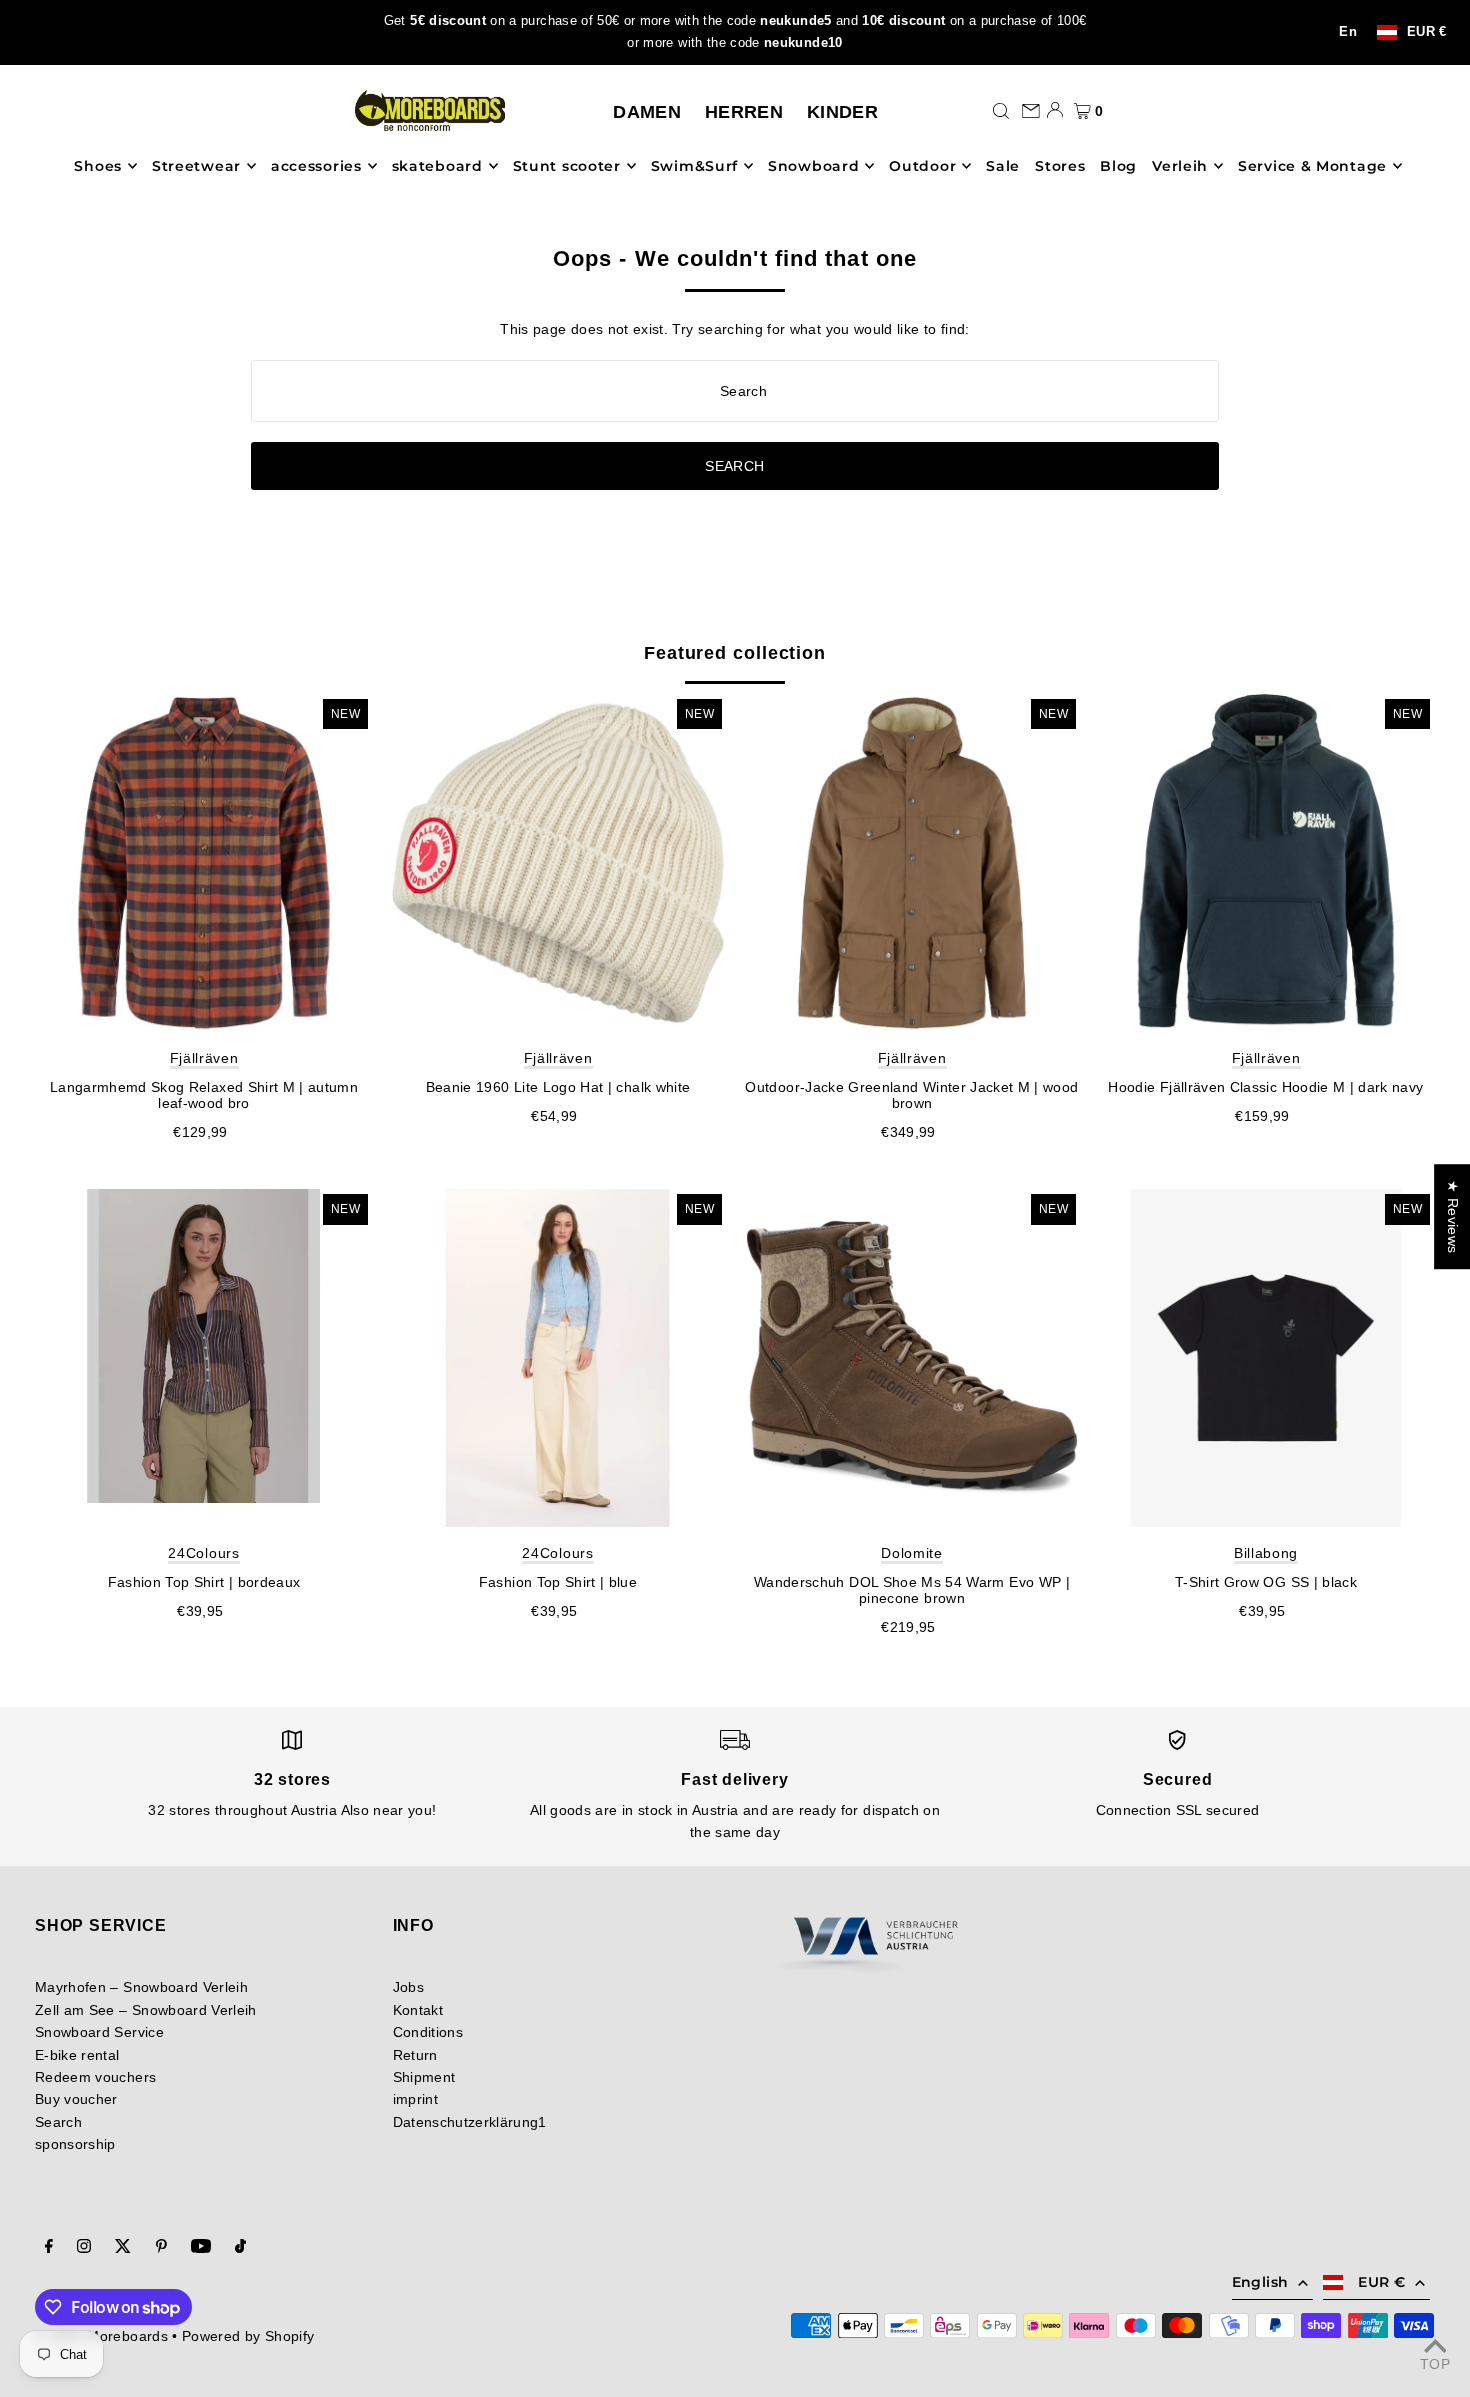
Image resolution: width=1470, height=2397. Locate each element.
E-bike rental (77, 2055)
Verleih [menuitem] (1180, 166)
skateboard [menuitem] (437, 166)
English (1260, 2282)
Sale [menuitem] (1003, 166)
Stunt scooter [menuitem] (567, 166)
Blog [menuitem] (1118, 166)
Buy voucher (76, 2099)
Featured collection (735, 653)
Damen (647, 112)
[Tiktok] (240, 2248)
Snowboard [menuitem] (813, 166)
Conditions (428, 2032)
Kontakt (418, 2010)
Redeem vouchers (95, 2077)
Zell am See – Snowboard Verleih (146, 2010)
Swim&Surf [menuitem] (694, 166)
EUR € (1427, 32)
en (1348, 32)
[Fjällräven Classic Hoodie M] (1266, 863)
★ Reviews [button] (1453, 1216)
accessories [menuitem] (316, 166)
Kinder (842, 112)
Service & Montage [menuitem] (1312, 166)
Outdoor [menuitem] (922, 166)
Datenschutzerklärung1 (470, 2122)
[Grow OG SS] (1266, 1358)
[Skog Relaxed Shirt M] (204, 863)
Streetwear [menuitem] (196, 166)
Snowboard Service (99, 2032)
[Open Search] (1001, 110)
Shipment (424, 2077)
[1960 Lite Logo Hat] (558, 863)
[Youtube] (201, 2248)
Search (58, 2122)
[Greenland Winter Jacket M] (912, 863)
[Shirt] (204, 1358)
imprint (415, 2099)
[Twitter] (123, 2248)
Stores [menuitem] (1060, 166)
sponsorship (75, 2144)
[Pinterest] (161, 2248)
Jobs (408, 1987)
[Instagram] (84, 2248)
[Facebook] (49, 2248)
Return (415, 2055)
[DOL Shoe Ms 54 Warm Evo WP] (912, 1358)
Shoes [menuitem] (98, 166)
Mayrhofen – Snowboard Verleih (141, 1987)
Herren (744, 112)
